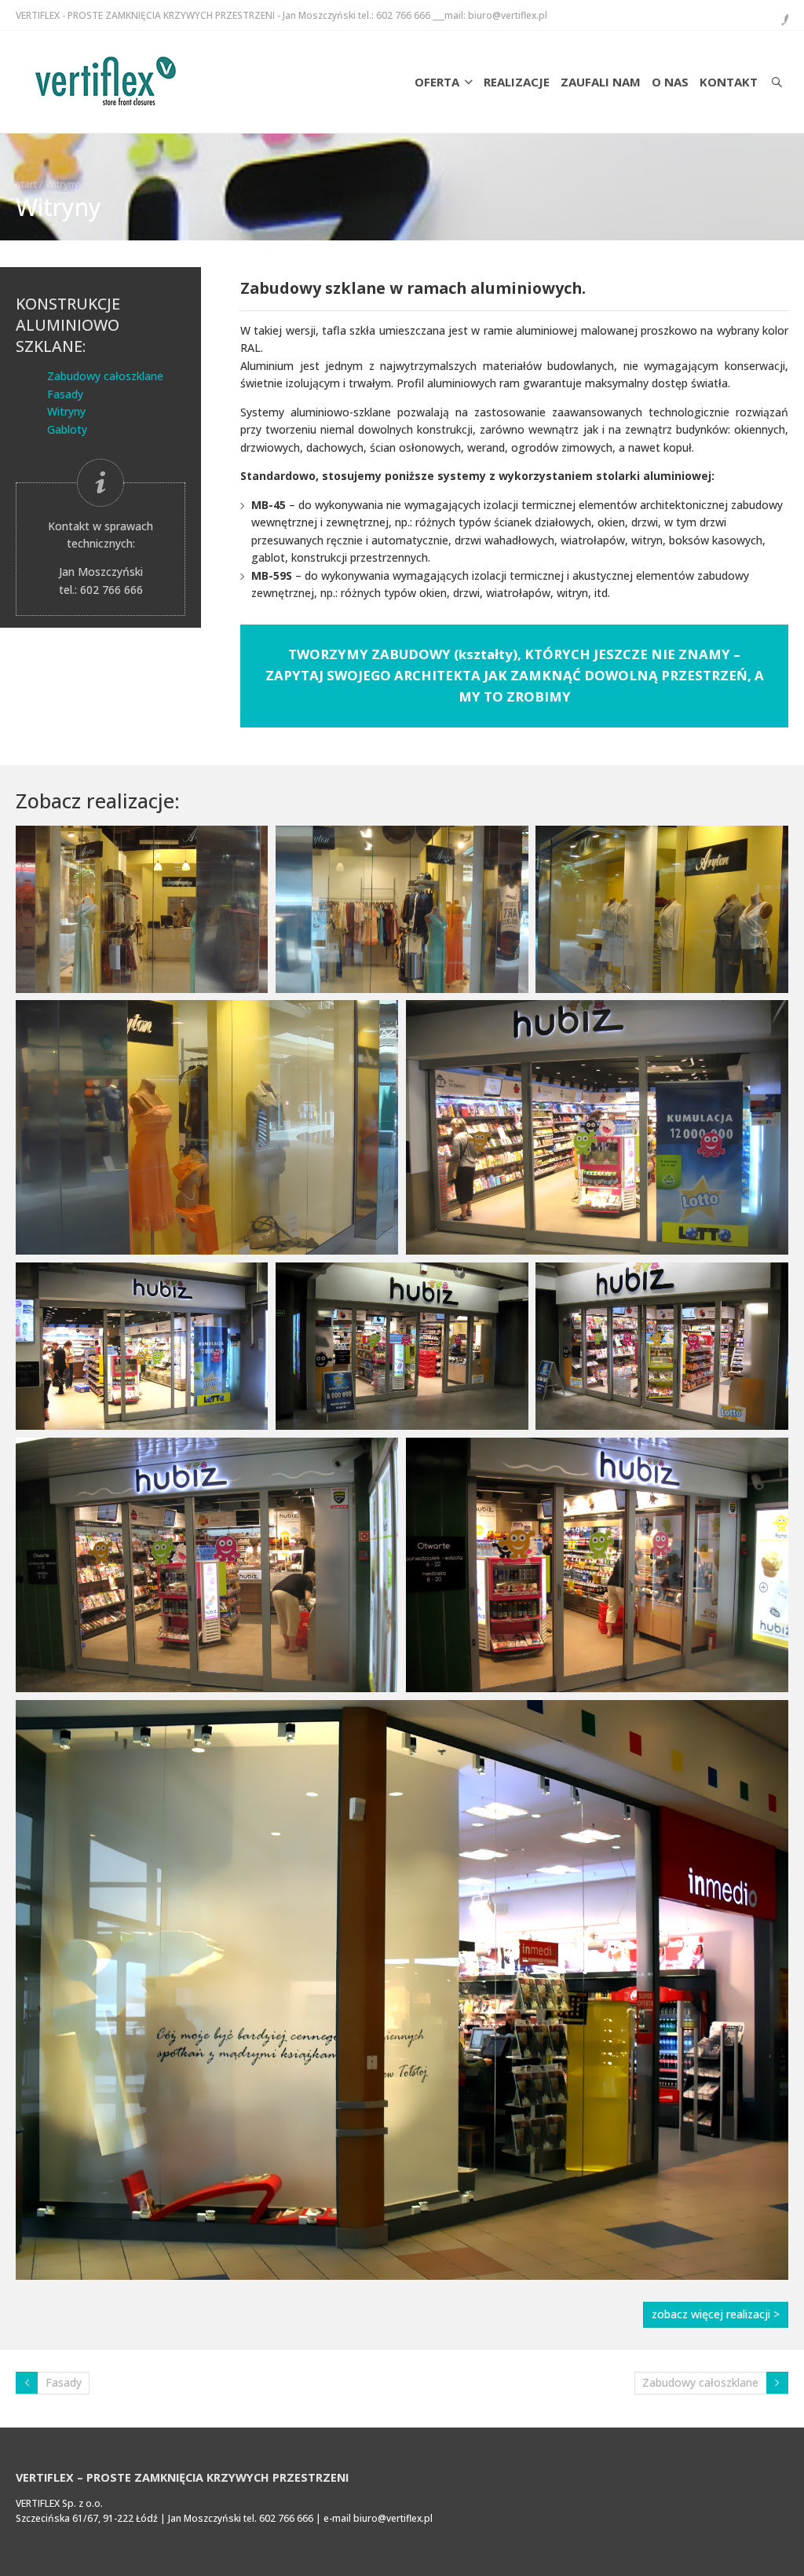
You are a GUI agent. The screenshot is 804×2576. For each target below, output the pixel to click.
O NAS (670, 82)
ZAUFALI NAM (601, 82)
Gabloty (67, 429)
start (26, 184)
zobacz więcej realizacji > (716, 2314)
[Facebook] (776, 15)
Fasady (65, 394)
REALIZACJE (517, 82)
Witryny (66, 411)
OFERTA (437, 82)
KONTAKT (729, 82)
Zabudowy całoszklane (105, 376)
